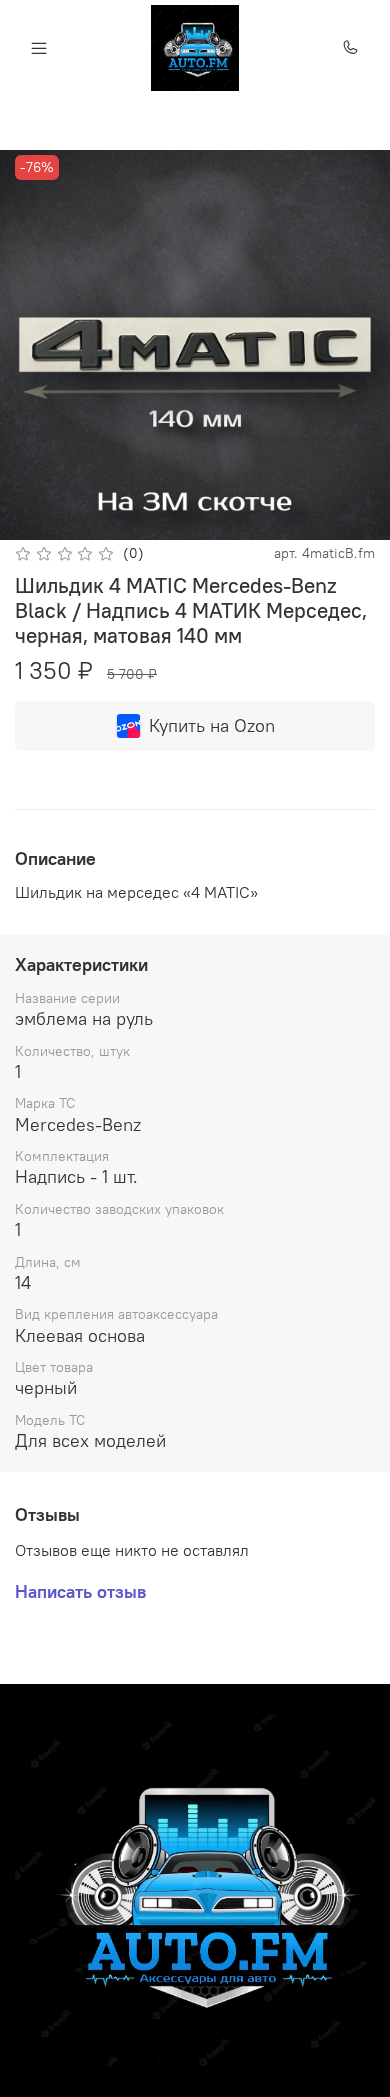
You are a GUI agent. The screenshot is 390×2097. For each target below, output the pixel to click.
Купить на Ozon (212, 725)
